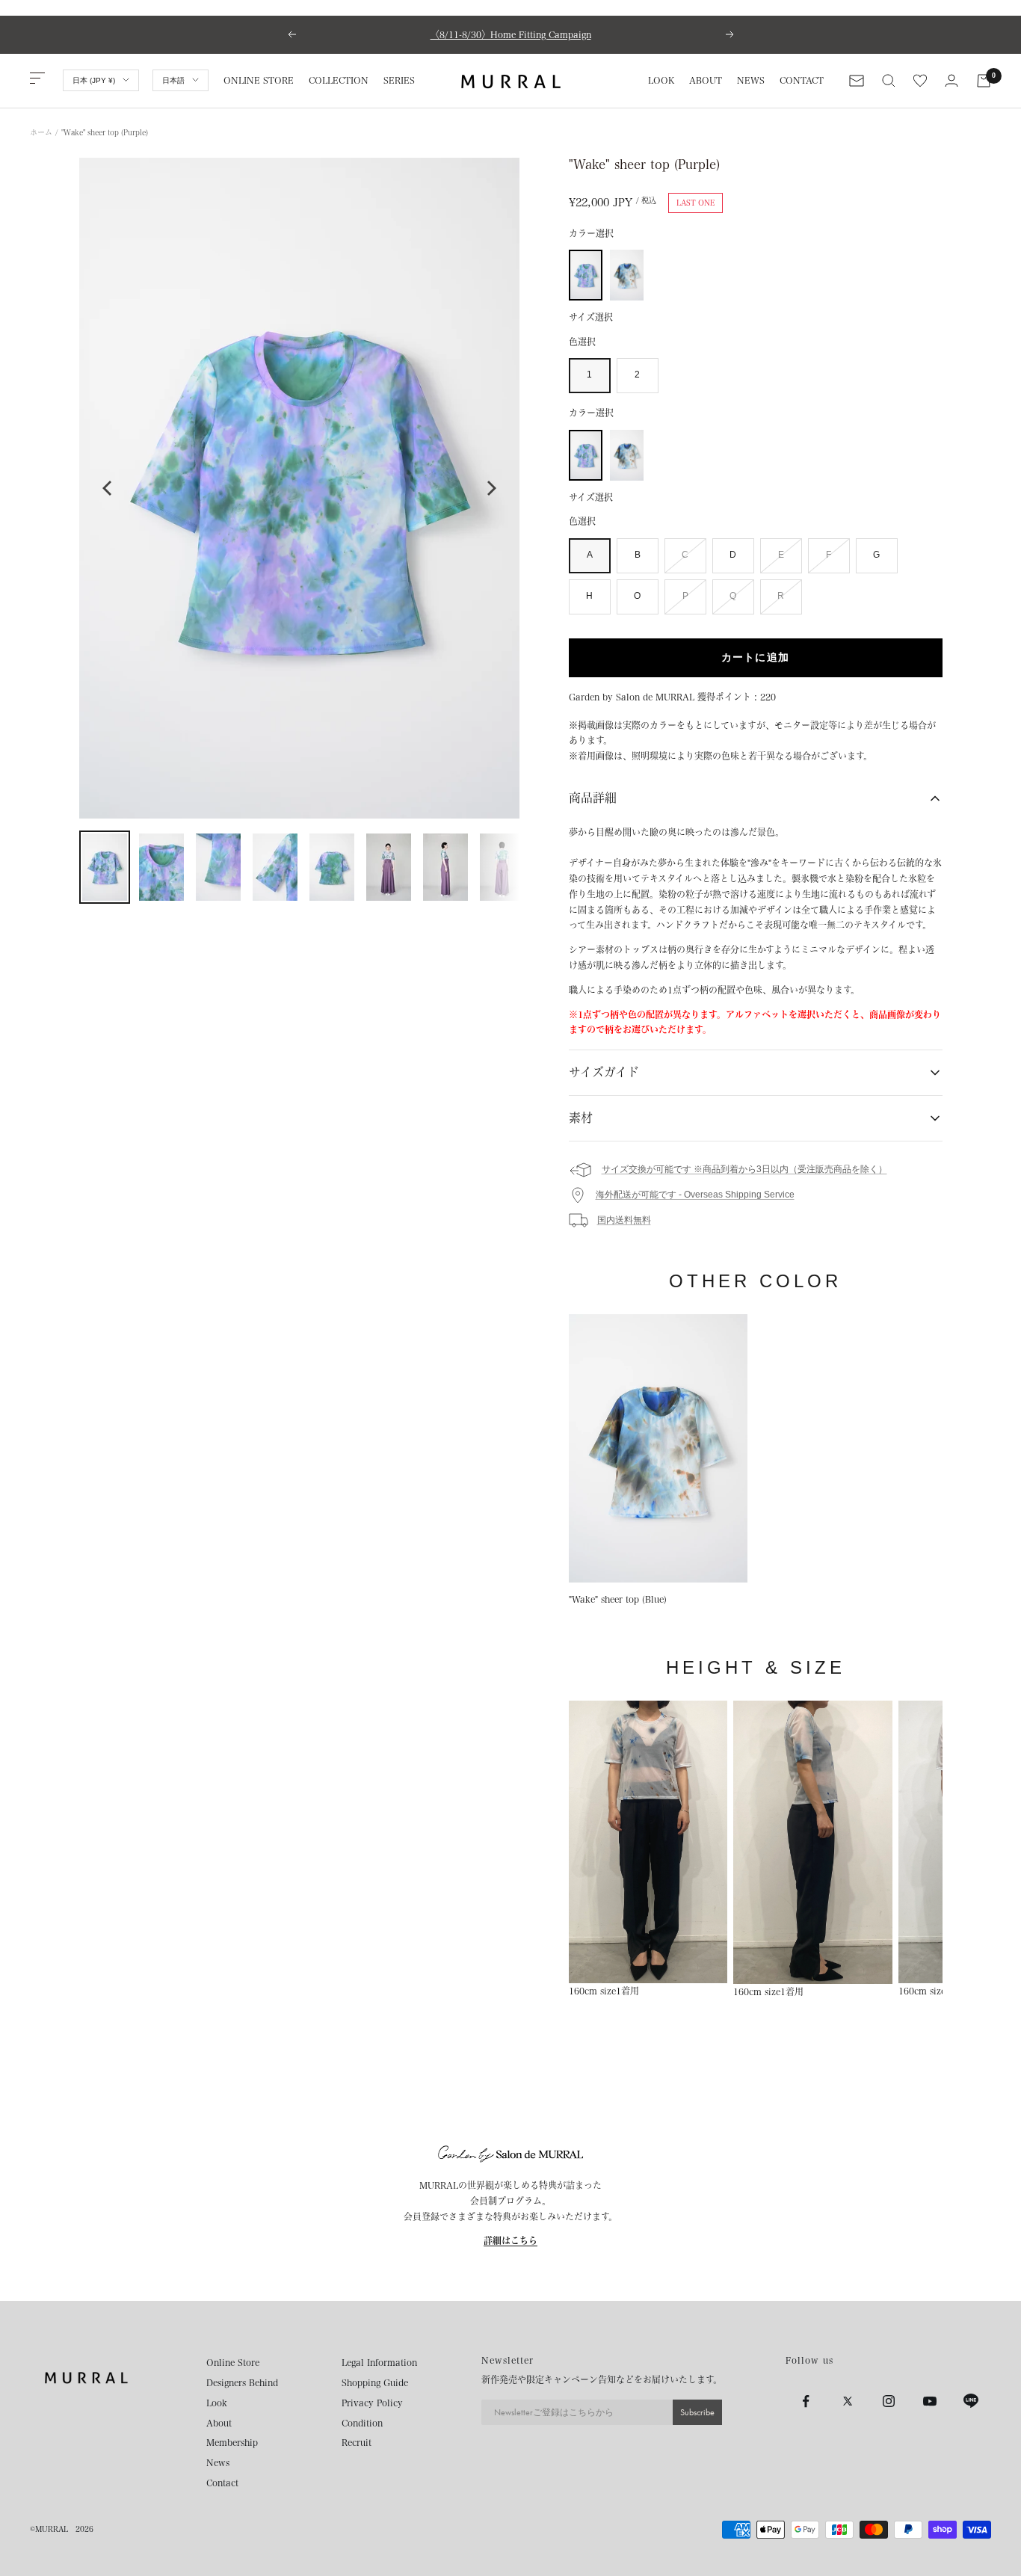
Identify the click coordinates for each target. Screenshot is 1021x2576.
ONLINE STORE (259, 80)
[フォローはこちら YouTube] (929, 2401)
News (218, 2462)
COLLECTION (339, 80)
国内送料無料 (624, 1220)
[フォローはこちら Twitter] (847, 2401)
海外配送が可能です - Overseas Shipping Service (695, 1195)
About (219, 2423)
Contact (222, 2483)
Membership (232, 2442)
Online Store (233, 2362)
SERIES (399, 80)
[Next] (490, 488)
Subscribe (697, 2412)
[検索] (889, 81)
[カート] (984, 81)
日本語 (173, 80)
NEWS (751, 80)
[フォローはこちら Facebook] (806, 2401)
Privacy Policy (372, 2403)
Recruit (357, 2442)
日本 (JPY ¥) (94, 80)
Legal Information (379, 2362)
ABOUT (706, 80)
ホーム (41, 132)
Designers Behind (242, 2382)
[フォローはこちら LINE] (971, 2401)
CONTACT (802, 80)
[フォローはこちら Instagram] (888, 2401)
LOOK (661, 80)
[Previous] (108, 488)
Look (217, 2403)
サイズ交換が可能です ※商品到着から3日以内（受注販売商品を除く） (744, 1169)
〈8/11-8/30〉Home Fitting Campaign (511, 34)
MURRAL (52, 2529)
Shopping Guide (375, 2382)
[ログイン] (951, 80)
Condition (362, 2423)
